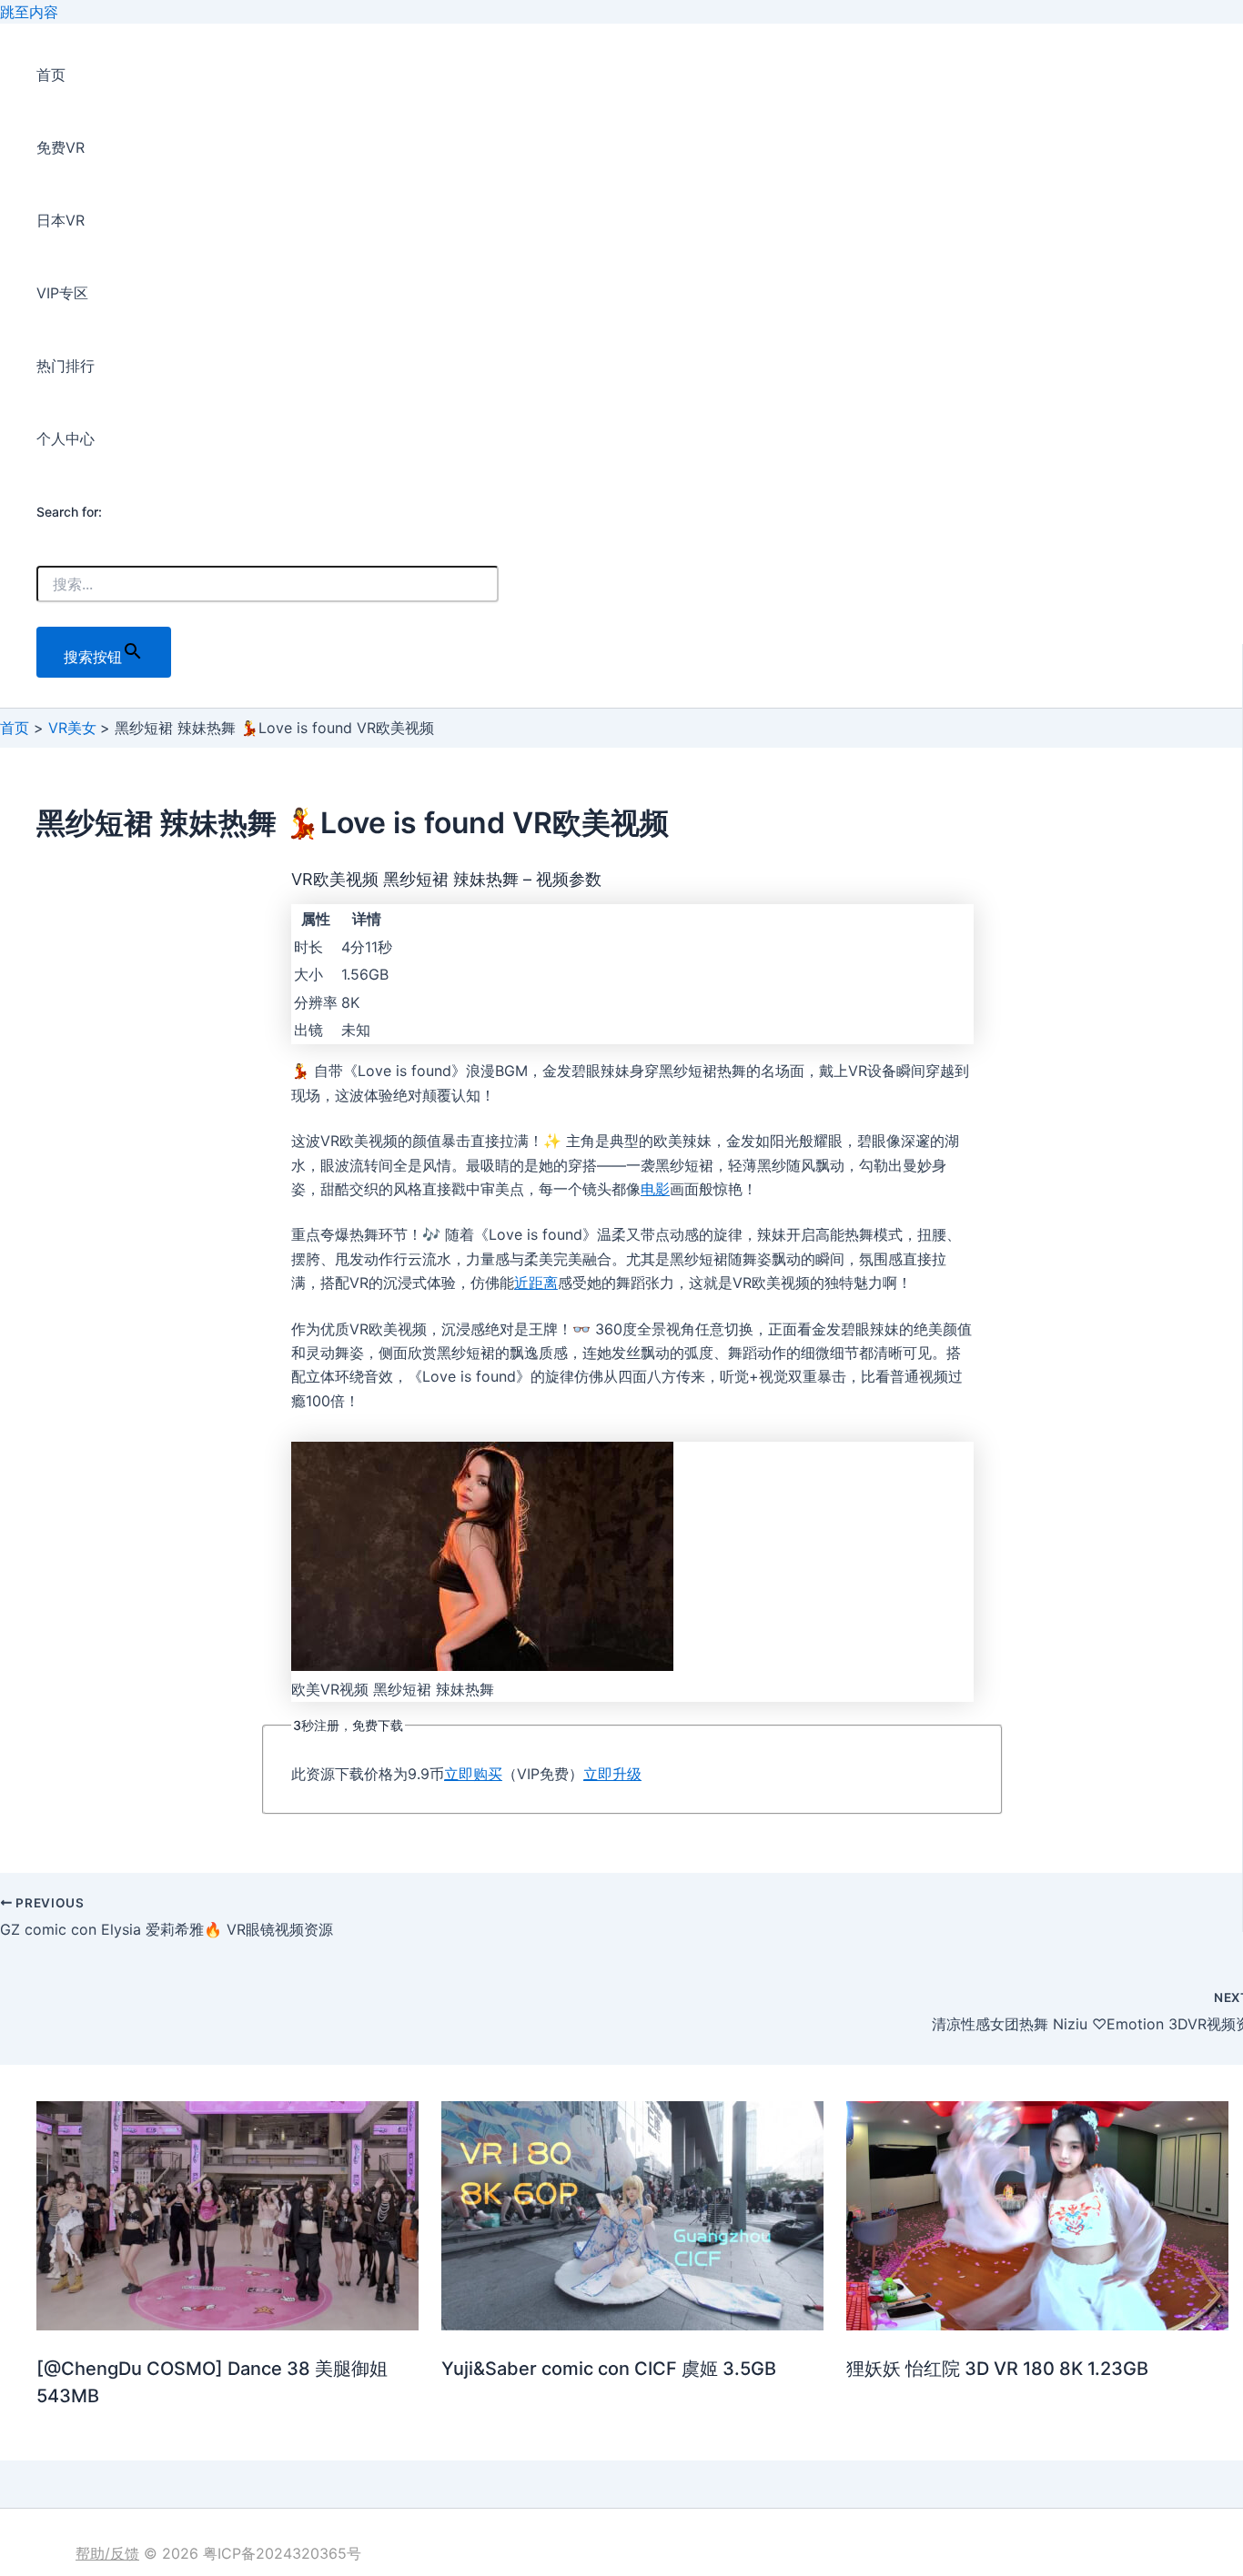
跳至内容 (29, 12)
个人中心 (66, 438)
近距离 (536, 1283)
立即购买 (473, 1774)
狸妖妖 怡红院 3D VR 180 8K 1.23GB (997, 2369)
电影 (655, 1189)
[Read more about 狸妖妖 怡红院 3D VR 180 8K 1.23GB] (1037, 2325)
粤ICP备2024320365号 (282, 2553)
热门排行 (66, 366)
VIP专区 (62, 293)
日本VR (61, 220)
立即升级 (612, 1774)
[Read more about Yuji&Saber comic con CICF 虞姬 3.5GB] (632, 2325)
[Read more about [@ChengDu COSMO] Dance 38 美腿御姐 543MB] (227, 2325)
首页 (51, 75)
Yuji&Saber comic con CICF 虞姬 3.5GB (609, 2369)
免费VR (61, 147)
